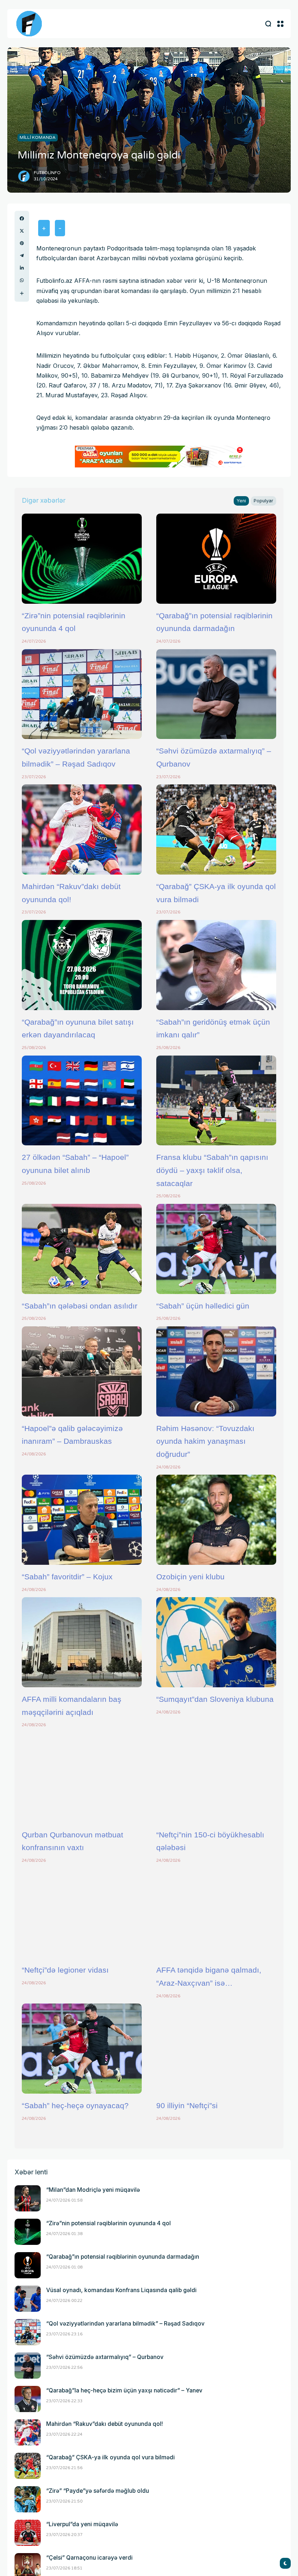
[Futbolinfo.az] (29, 24)
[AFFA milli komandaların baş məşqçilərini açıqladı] (82, 1642)
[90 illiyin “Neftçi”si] (216, 2049)
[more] (22, 293)
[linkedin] (22, 268)
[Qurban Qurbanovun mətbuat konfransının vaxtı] (82, 1778)
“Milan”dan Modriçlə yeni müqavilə (93, 2190)
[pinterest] (22, 243)
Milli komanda (38, 137)
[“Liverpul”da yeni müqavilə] (28, 2533)
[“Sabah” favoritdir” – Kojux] (82, 1520)
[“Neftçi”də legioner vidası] (82, 1913)
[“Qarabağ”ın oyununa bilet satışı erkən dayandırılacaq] (82, 965)
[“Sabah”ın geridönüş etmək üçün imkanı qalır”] (216, 965)
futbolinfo (47, 173)
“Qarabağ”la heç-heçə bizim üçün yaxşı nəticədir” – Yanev (124, 2390)
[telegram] (22, 256)
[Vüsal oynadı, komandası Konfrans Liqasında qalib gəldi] (28, 2299)
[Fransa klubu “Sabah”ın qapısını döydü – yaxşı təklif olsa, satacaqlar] (216, 1101)
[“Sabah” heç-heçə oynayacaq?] (82, 2049)
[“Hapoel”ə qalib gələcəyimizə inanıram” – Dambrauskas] (82, 1371)
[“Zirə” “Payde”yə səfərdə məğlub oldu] (28, 2499)
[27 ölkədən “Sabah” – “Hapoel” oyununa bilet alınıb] (82, 1101)
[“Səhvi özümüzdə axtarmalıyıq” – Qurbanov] (216, 694)
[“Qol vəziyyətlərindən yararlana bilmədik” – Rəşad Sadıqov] (82, 694)
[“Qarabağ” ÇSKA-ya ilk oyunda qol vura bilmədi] (216, 829)
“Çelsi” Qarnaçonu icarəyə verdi (89, 2558)
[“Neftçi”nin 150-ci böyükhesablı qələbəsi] (216, 1778)
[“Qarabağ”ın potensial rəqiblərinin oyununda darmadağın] (216, 559)
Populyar (263, 501)
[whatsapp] (22, 280)
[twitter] (22, 231)
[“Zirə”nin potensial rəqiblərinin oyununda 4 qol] (82, 559)
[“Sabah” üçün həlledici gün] (216, 1249)
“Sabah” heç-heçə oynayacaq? (75, 2105)
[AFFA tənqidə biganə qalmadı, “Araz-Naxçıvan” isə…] (216, 1913)
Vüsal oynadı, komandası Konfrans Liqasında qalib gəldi (121, 2290)
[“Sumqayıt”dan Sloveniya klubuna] (216, 1642)
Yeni (241, 501)
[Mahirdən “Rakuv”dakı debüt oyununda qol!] (82, 829)
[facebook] (22, 218)
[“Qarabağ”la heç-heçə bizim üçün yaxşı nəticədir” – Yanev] (28, 2399)
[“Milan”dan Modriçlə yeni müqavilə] (28, 2198)
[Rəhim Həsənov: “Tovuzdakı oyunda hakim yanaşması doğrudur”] (216, 1371)
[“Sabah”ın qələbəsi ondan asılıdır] (82, 1249)
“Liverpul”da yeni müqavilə (82, 2524)
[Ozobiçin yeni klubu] (216, 1520)
